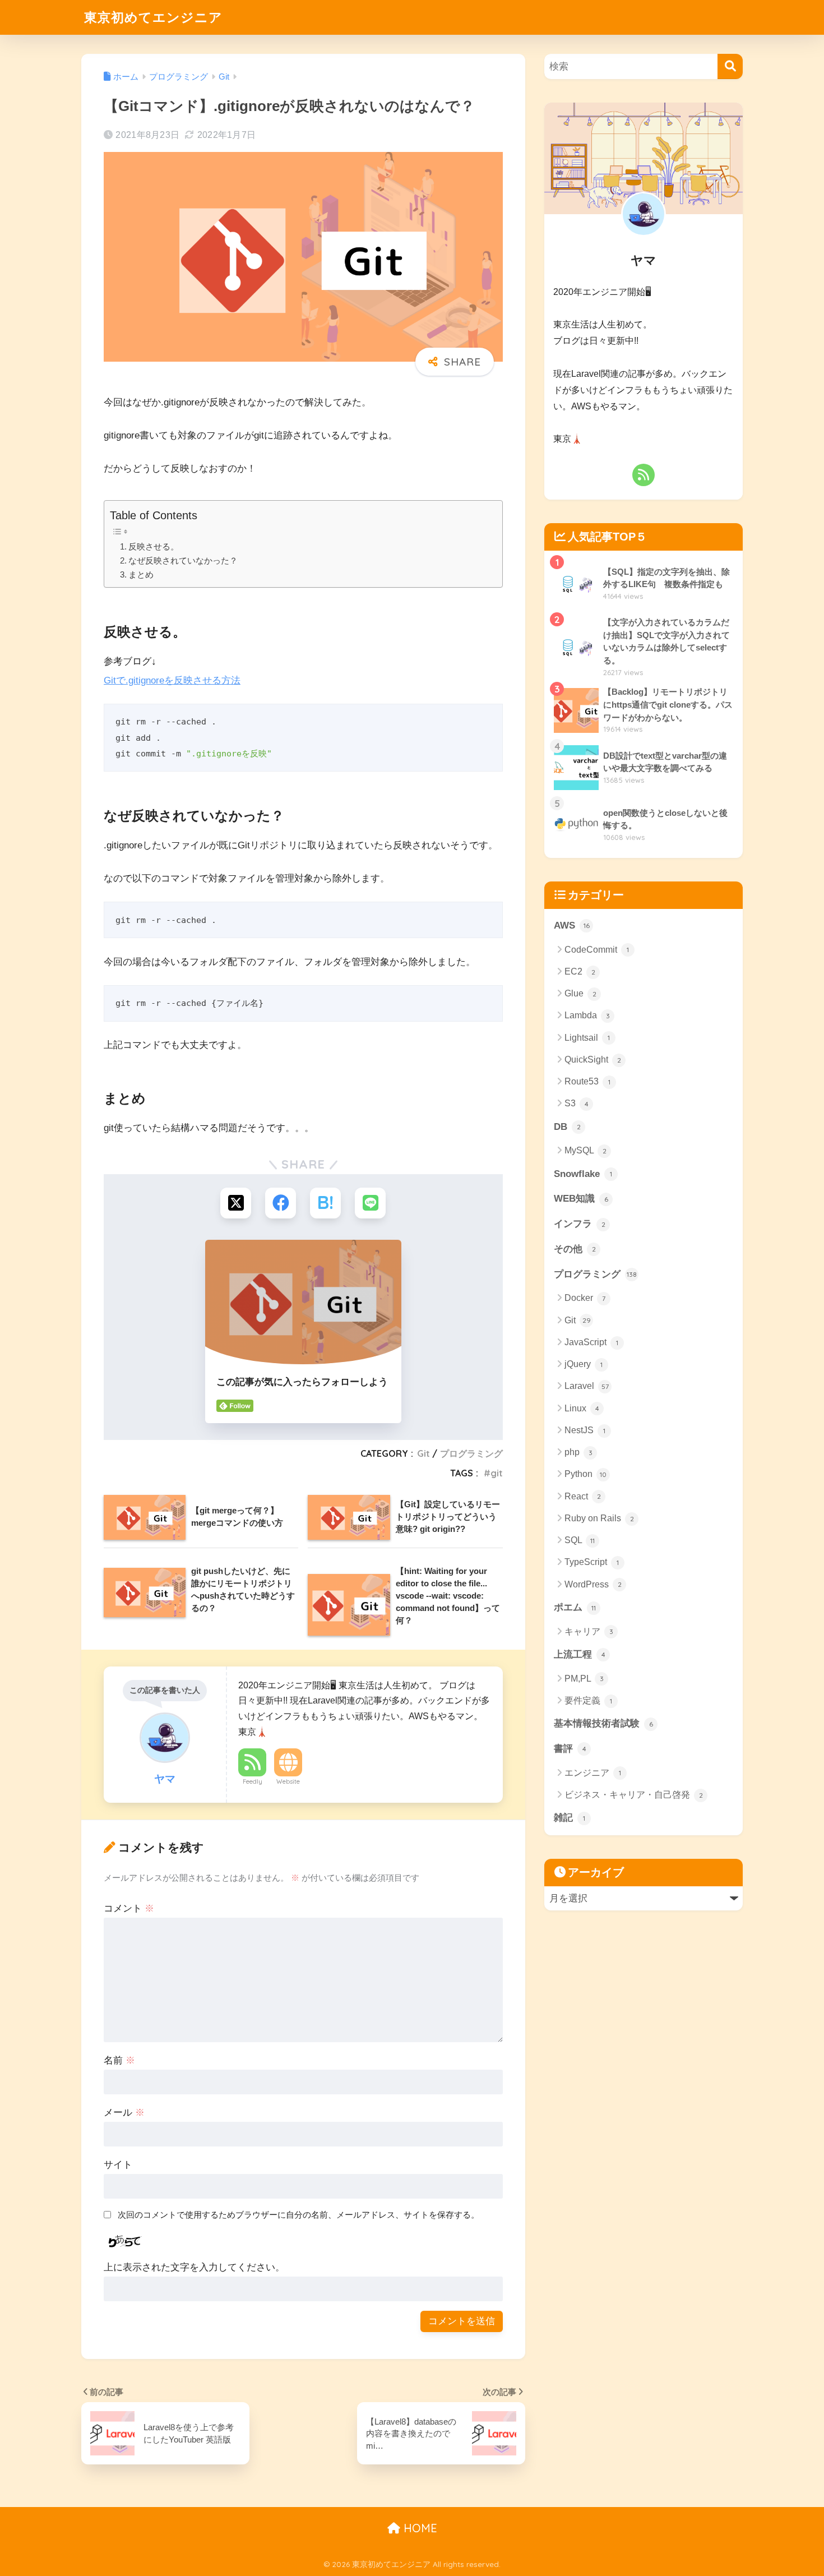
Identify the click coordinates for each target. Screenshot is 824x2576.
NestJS (585, 1430)
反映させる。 (154, 547)
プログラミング (471, 1453)
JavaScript (591, 1342)
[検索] (730, 66)
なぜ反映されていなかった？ (183, 561)
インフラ (580, 1224)
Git (423, 1453)
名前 (119, 2060)
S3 (577, 1103)
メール (124, 2113)
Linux (582, 1408)
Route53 (587, 1081)
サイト (118, 2165)
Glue (580, 993)
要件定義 (588, 1700)
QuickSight (593, 1060)
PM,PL (584, 1679)
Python (585, 1474)
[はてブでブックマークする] (325, 1203)
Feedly (253, 1781)
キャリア (589, 1631)
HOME (419, 2528)
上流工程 (580, 1654)
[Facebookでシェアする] (281, 1203)
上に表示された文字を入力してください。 (194, 2267)
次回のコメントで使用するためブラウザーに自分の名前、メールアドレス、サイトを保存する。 (298, 2215)
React (583, 1496)
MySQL (585, 1150)
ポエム (575, 1607)
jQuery (584, 1364)
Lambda (587, 1015)
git (497, 1473)
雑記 (570, 1818)
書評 (570, 1749)
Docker (585, 1298)
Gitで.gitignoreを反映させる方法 (172, 680)
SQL (580, 1540)
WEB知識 (581, 1199)
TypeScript (592, 1562)
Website (288, 1781)
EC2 (580, 971)
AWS (572, 925)
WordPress (593, 1584)
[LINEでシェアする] (370, 1203)
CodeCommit (597, 950)
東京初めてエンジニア (153, 17)
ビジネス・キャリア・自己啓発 (634, 1795)
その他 (575, 1249)
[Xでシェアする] (236, 1203)
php (578, 1452)
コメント (129, 1908)
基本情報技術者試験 (603, 1723)
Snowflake (583, 1174)
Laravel (587, 1386)
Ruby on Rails (599, 1518)
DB (567, 1127)
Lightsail (587, 1038)
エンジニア (593, 1773)
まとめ (141, 575)
